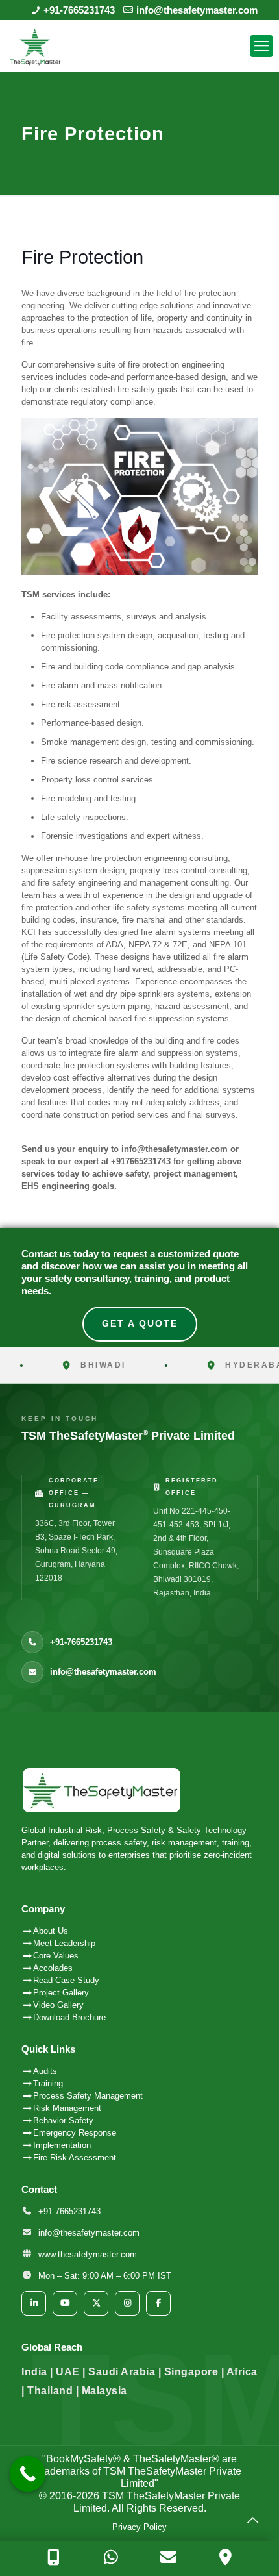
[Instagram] (127, 2303)
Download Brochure (69, 2017)
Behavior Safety (63, 2120)
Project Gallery (61, 1993)
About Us (51, 1931)
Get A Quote (140, 1323)
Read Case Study (66, 1980)
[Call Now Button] (28, 2474)
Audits (45, 2071)
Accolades (53, 1968)
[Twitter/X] (96, 2303)
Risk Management (67, 2108)
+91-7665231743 (79, 10)
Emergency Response (75, 2133)
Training (48, 2083)
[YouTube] (65, 2303)
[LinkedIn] (34, 2303)
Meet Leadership (64, 1943)
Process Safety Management (88, 2096)
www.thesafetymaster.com (88, 2254)
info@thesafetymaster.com (197, 10)
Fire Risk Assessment (75, 2157)
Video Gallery (58, 2005)
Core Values (56, 1956)
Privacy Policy (139, 2527)
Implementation (62, 2145)
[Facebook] (158, 2303)
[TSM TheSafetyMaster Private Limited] (139, 46)
